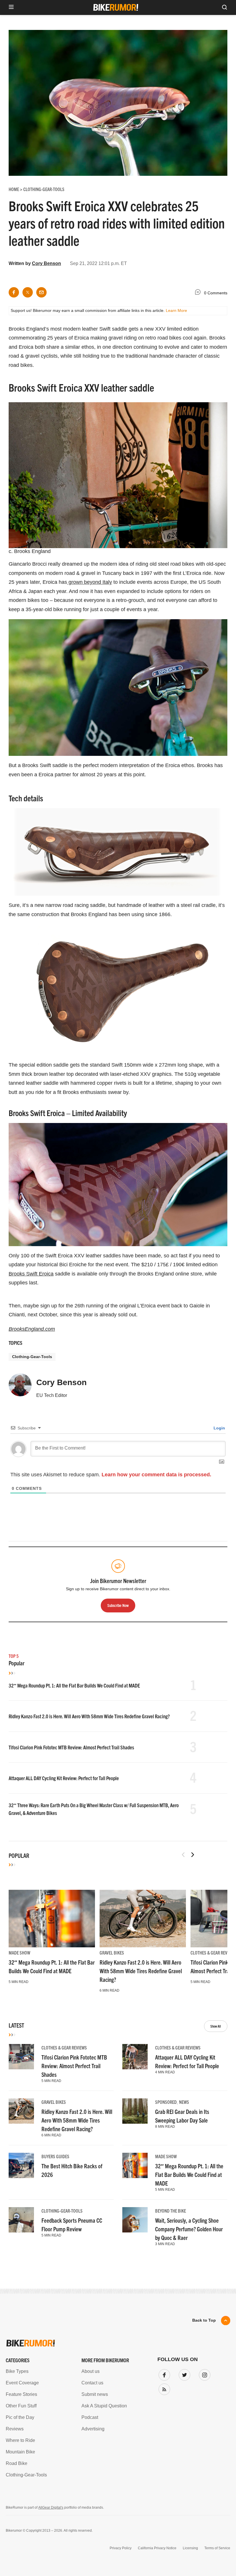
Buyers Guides (55, 2156)
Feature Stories (21, 2394)
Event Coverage (22, 2383)
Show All (216, 2026)
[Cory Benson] (20, 1387)
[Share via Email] (41, 292)
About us (91, 2371)
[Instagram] (203, 2374)
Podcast (90, 2417)
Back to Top (204, 2320)
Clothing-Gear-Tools (32, 1357)
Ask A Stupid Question (104, 2406)
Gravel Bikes (112, 1953)
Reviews (15, 2429)
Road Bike (17, 2463)
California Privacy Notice (157, 2548)
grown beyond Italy (90, 582)
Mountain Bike (20, 2452)
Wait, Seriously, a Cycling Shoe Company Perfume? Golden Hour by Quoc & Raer (189, 2229)
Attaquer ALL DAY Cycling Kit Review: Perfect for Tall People (64, 1778)
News (184, 2102)
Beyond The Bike (171, 2211)
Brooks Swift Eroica (31, 1274)
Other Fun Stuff (21, 2406)
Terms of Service (217, 2548)
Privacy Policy (121, 2548)
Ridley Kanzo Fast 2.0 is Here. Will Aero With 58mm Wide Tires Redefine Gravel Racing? (89, 1716)
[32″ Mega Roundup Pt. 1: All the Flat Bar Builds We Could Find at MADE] (52, 1918)
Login (219, 1428)
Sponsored (166, 2102)
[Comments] (199, 293)
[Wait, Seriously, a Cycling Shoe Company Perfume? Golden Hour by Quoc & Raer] (135, 2220)
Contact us (92, 2383)
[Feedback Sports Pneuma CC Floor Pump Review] (21, 2220)
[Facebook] (163, 2374)
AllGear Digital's (51, 2508)
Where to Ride (20, 2440)
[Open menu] (11, 7)
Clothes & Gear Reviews (213, 1953)
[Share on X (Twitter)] (28, 292)
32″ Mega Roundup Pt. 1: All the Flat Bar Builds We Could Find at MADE (74, 1685)
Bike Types (17, 2371)
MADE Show (19, 1953)
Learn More (176, 310)
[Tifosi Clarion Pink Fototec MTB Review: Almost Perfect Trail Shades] (21, 2057)
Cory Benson (46, 263)
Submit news (95, 2394)
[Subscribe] (163, 2388)
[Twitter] (183, 2374)
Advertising (93, 2429)
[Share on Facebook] (14, 292)
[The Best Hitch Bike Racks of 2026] (21, 2165)
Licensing (190, 2548)
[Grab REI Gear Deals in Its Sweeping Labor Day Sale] (135, 2111)
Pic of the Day (20, 2417)
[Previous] (183, 1855)
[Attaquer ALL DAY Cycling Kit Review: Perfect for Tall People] (135, 2057)
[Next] (193, 1855)
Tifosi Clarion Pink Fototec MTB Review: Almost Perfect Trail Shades (71, 1747)
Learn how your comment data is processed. (156, 1475)
